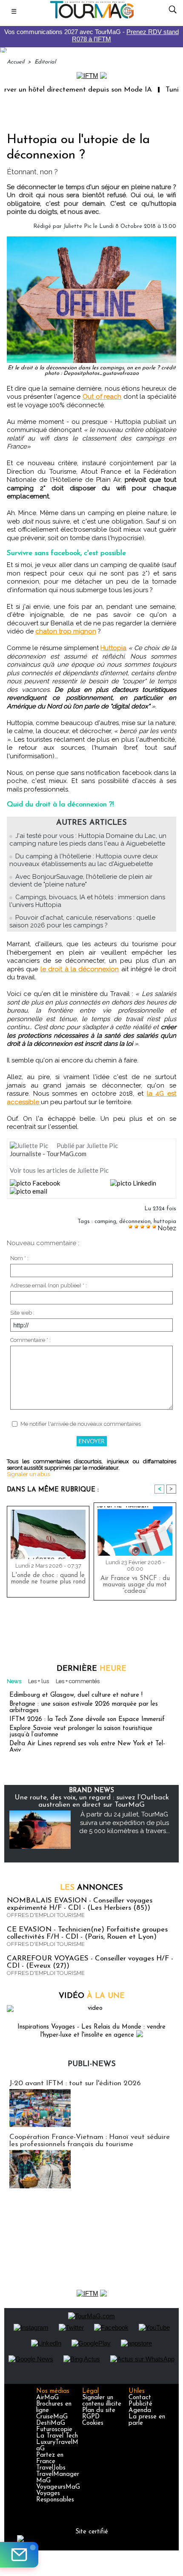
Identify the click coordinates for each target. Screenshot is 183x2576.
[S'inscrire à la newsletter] (19, 2555)
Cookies (93, 2423)
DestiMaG (51, 2423)
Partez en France (50, 2458)
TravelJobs (51, 2468)
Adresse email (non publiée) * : (49, 1285)
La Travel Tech (57, 2436)
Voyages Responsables (55, 2497)
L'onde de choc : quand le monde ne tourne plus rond (48, 1579)
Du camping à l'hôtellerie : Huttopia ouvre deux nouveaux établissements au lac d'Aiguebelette (84, 860)
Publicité (140, 2404)
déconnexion (135, 1222)
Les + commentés (78, 1681)
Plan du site (99, 2411)
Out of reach (102, 397)
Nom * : (19, 1258)
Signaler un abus (28, 1474)
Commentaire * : (30, 1340)
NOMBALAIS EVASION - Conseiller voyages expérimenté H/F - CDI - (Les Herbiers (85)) (80, 1904)
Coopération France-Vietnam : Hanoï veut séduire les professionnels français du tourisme (90, 2141)
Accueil (16, 62)
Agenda (140, 2411)
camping (105, 1222)
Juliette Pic (77, 226)
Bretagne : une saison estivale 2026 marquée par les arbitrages (84, 1707)
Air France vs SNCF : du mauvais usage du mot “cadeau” (135, 1585)
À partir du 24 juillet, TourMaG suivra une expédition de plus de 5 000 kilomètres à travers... (124, 1823)
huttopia (165, 1222)
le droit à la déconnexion (80, 969)
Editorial (45, 62)
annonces (91, 1888)
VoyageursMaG (58, 2487)
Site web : (22, 1313)
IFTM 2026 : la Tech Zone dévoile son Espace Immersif (87, 1720)
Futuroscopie (54, 2430)
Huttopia (113, 648)
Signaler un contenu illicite (102, 2401)
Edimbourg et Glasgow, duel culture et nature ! (76, 1695)
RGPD (91, 2417)
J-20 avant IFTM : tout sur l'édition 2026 (75, 2083)
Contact (140, 2398)
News (14, 1681)
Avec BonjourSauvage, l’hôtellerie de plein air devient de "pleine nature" (81, 881)
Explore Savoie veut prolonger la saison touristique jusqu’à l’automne (81, 1732)
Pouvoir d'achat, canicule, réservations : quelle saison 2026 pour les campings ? (82, 921)
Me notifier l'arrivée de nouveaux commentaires (81, 1424)
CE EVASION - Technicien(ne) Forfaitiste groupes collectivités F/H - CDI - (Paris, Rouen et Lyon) (87, 1933)
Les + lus (39, 1681)
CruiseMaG (52, 2417)
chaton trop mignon (66, 631)
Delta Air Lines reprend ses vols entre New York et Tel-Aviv (87, 1747)
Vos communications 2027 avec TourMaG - (91, 35)
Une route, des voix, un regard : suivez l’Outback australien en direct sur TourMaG (92, 1801)
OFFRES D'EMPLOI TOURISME (46, 1915)
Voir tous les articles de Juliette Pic (59, 1170)
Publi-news (92, 2064)
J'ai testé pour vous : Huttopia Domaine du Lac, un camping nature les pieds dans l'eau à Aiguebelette (88, 840)
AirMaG (47, 2398)
